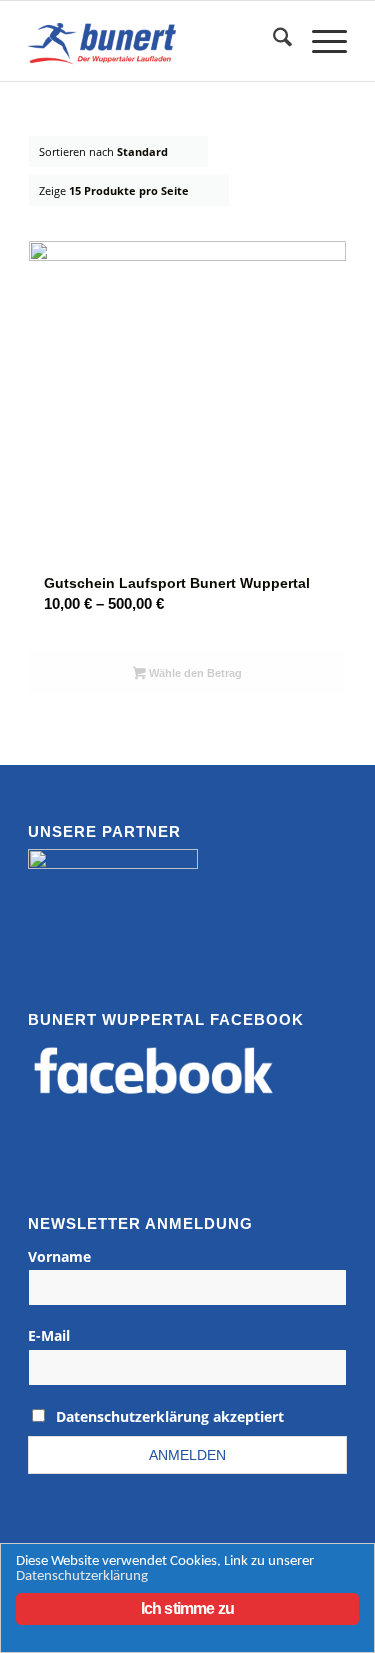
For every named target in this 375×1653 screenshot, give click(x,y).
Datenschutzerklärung (82, 1576)
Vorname (59, 1256)
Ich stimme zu (188, 1608)
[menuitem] (272, 41)
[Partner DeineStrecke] (113, 899)
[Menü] (319, 41)
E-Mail (49, 1335)
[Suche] (272, 41)
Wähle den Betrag (194, 673)
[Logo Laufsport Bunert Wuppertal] (155, 41)
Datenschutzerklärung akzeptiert (170, 1416)
